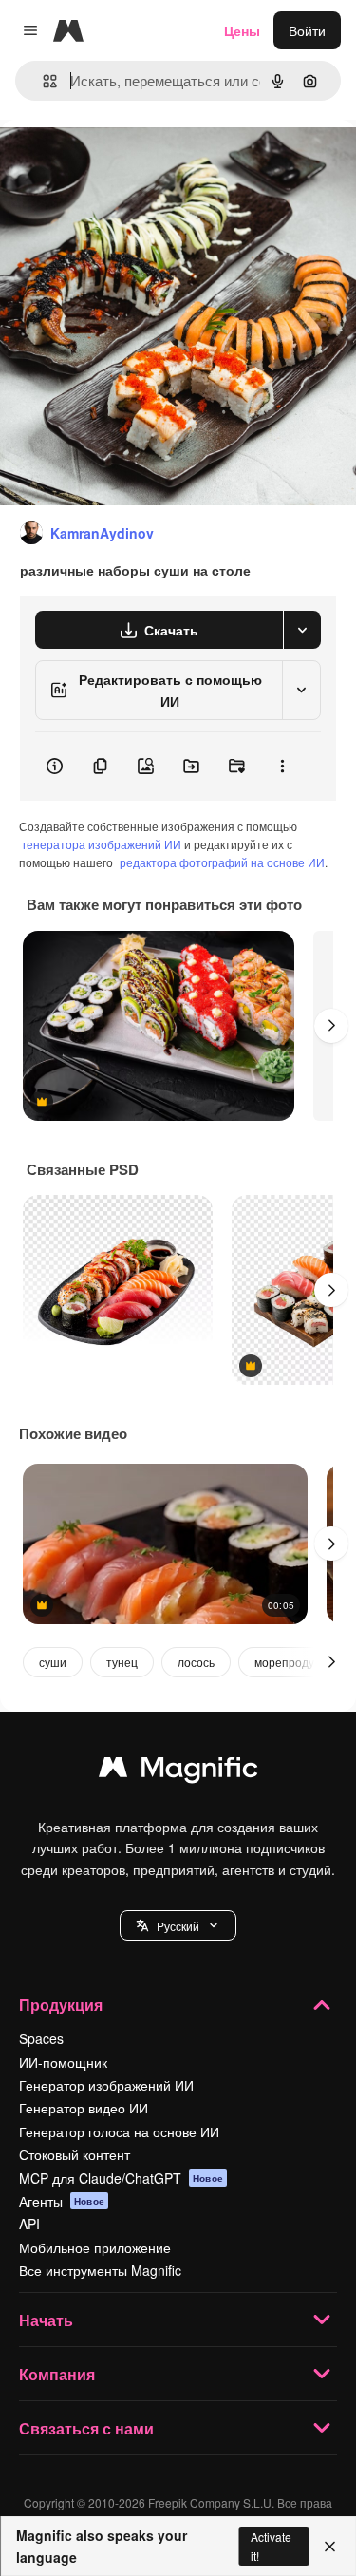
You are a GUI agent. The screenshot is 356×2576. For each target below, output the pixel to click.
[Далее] (331, 1026)
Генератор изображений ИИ (106, 2085)
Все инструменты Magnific (100, 2270)
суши (53, 1662)
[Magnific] (178, 1771)
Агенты (62, 2201)
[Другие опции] (282, 767)
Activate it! (271, 2546)
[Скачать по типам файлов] (302, 630)
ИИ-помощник (63, 2062)
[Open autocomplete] (42, 81)
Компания (57, 2374)
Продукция (61, 2005)
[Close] (330, 2547)
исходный (127, 163)
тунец (122, 1662)
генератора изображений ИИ (102, 844)
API (29, 2224)
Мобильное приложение (95, 2247)
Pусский (178, 1926)
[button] (178, 1925)
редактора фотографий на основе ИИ (222, 862)
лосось (196, 1662)
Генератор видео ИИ (84, 2108)
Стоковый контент (75, 2154)
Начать (46, 2320)
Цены (242, 30)
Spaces (41, 2038)
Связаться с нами (86, 2428)
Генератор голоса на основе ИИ (119, 2131)
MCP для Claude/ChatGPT (121, 2178)
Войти (307, 30)
